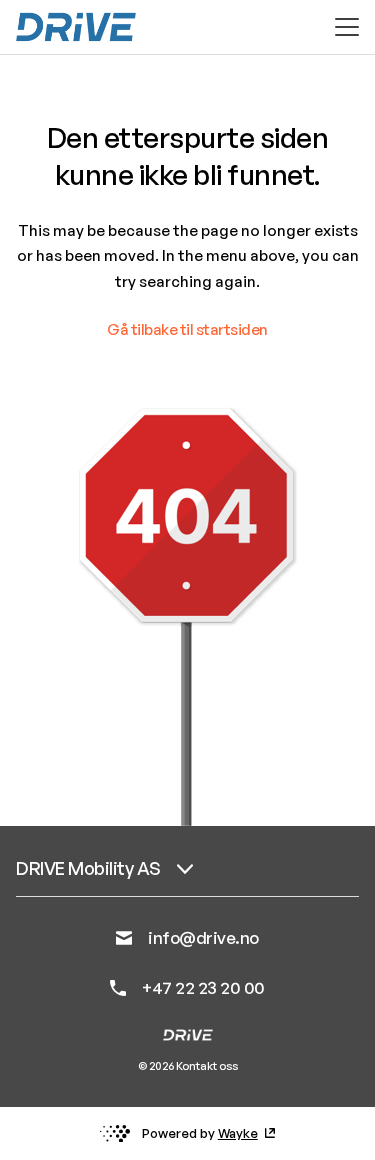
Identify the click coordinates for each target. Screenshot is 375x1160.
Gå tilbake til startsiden (187, 329)
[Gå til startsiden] (76, 27)
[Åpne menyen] (347, 27)
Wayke (238, 1133)
